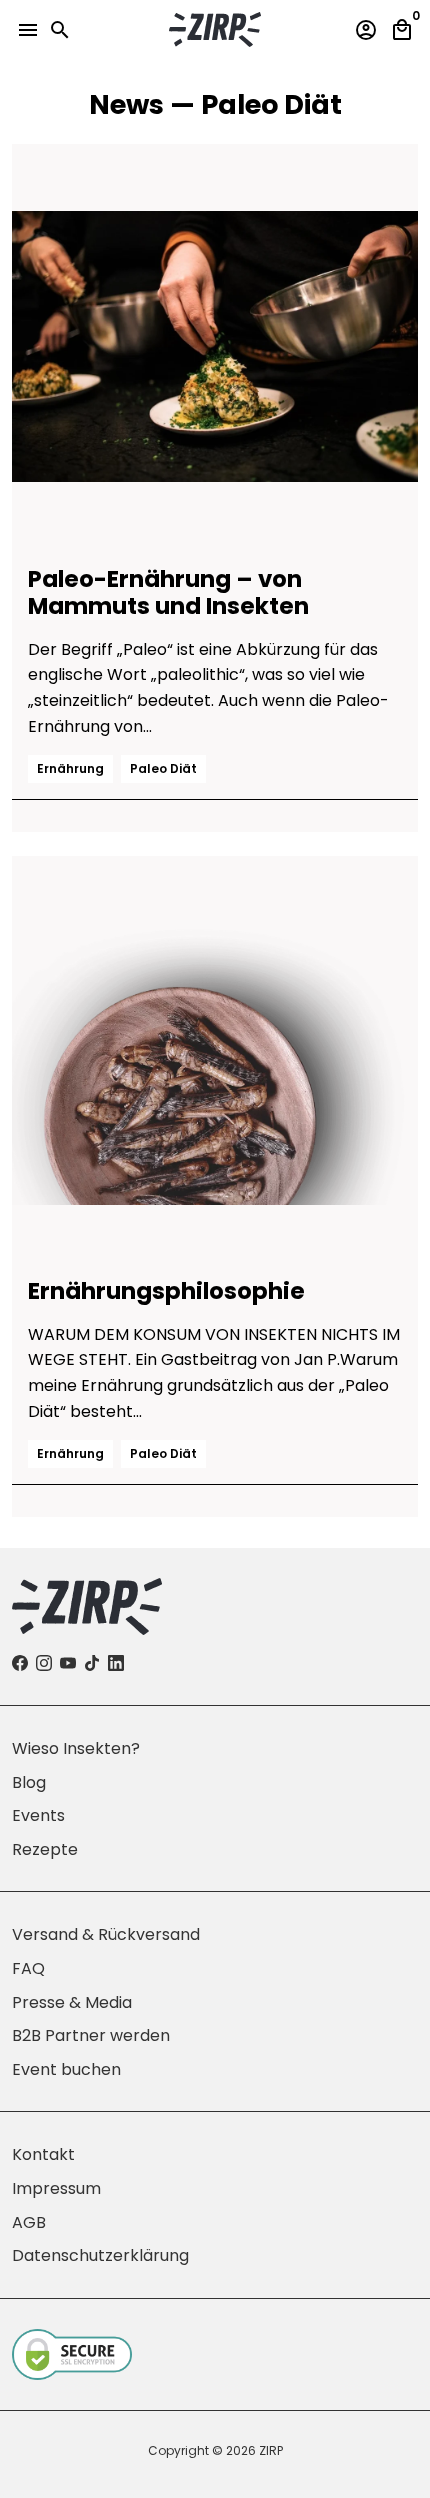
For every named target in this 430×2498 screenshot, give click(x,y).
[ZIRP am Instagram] (44, 1663)
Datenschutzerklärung (100, 2255)
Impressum (56, 2188)
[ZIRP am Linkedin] (116, 1663)
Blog (29, 1782)
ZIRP (271, 2450)
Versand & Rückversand (106, 1934)
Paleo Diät (163, 768)
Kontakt (43, 2154)
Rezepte (45, 1849)
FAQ (28, 1968)
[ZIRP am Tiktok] (92, 1663)
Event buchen (66, 2069)
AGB (29, 2222)
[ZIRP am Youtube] (68, 1663)
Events (38, 1815)
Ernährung (70, 768)
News (126, 104)
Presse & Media (72, 2002)
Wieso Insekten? (76, 1748)
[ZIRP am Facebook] (20, 1663)
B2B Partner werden (91, 2035)
